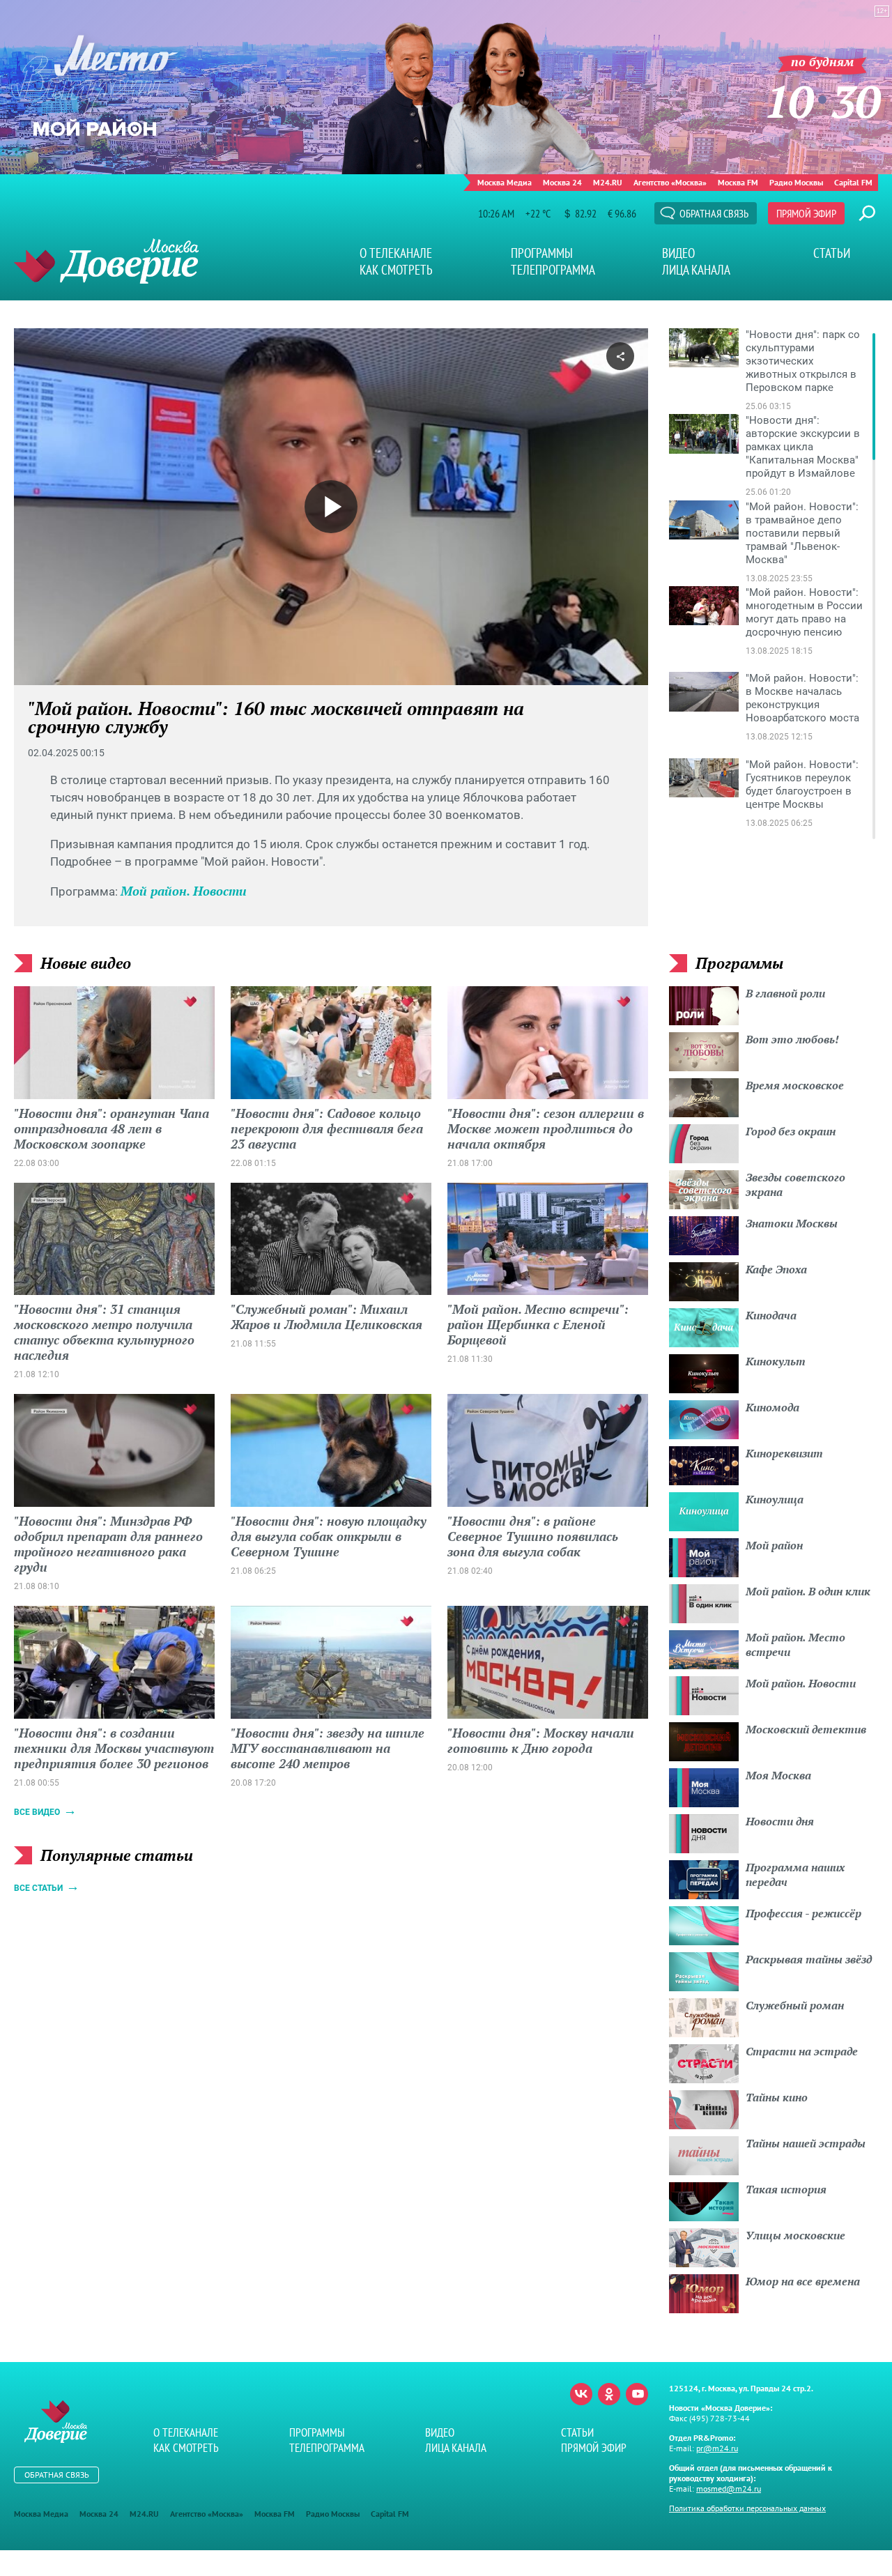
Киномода (772, 1407)
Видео (678, 253)
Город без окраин (791, 1131)
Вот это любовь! (792, 1039)
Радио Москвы (796, 182)
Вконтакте (581, 2394)
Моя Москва (778, 1775)
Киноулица (775, 1499)
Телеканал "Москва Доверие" (106, 261)
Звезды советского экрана (795, 1184)
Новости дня (780, 1821)
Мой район (774, 1545)
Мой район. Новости (184, 891)
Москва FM (738, 182)
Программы (542, 253)
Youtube (637, 2394)
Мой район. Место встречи (795, 1644)
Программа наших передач (795, 1875)
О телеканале (396, 253)
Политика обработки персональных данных (747, 2508)
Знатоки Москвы (792, 1223)
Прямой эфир (806, 213)
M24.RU (608, 182)
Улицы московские (795, 2235)
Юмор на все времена (803, 2281)
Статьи (832, 253)
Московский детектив (806, 1729)
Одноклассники (609, 2394)
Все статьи (38, 1888)
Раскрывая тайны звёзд (809, 1959)
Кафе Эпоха (776, 1269)
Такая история (786, 2189)
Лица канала (696, 270)
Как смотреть (396, 270)
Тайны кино (777, 2097)
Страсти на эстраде (802, 2051)
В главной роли (785, 993)
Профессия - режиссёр (803, 1913)
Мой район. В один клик (808, 1591)
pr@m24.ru (717, 2448)
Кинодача (771, 1315)
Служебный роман (795, 2005)
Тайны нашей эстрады (806, 2143)
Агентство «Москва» (670, 182)
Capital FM (853, 182)
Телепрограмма (553, 270)
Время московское (795, 1085)
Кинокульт (776, 1361)
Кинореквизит (784, 1453)
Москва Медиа (505, 182)
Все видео (37, 1812)
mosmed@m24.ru (729, 2489)
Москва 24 (562, 182)
